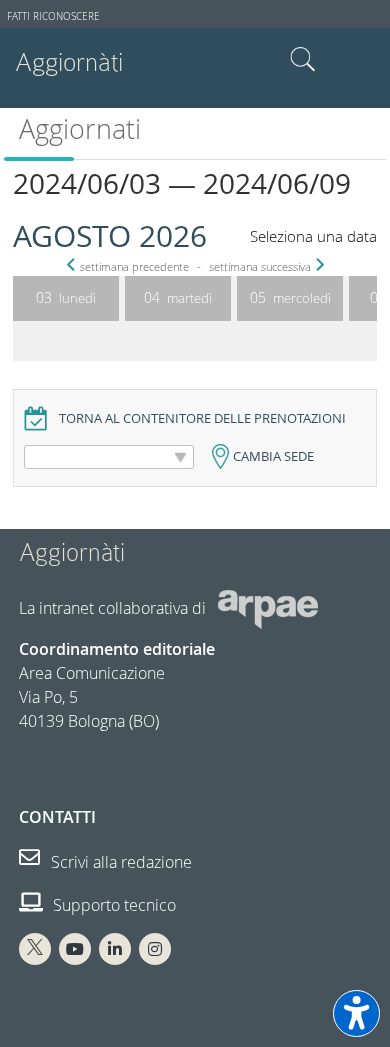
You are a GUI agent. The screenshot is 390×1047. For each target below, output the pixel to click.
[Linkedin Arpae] (115, 949)
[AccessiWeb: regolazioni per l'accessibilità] (356, 1013)
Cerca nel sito (303, 60)
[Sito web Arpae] (268, 608)
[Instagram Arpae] (155, 949)
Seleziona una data (313, 236)
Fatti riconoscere (53, 16)
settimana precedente (134, 267)
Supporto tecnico (112, 905)
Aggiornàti (69, 62)
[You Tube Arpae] (75, 949)
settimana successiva (260, 267)
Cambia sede (273, 456)
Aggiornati (80, 129)
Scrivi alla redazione (119, 862)
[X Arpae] (35, 949)
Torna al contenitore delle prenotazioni (202, 418)
